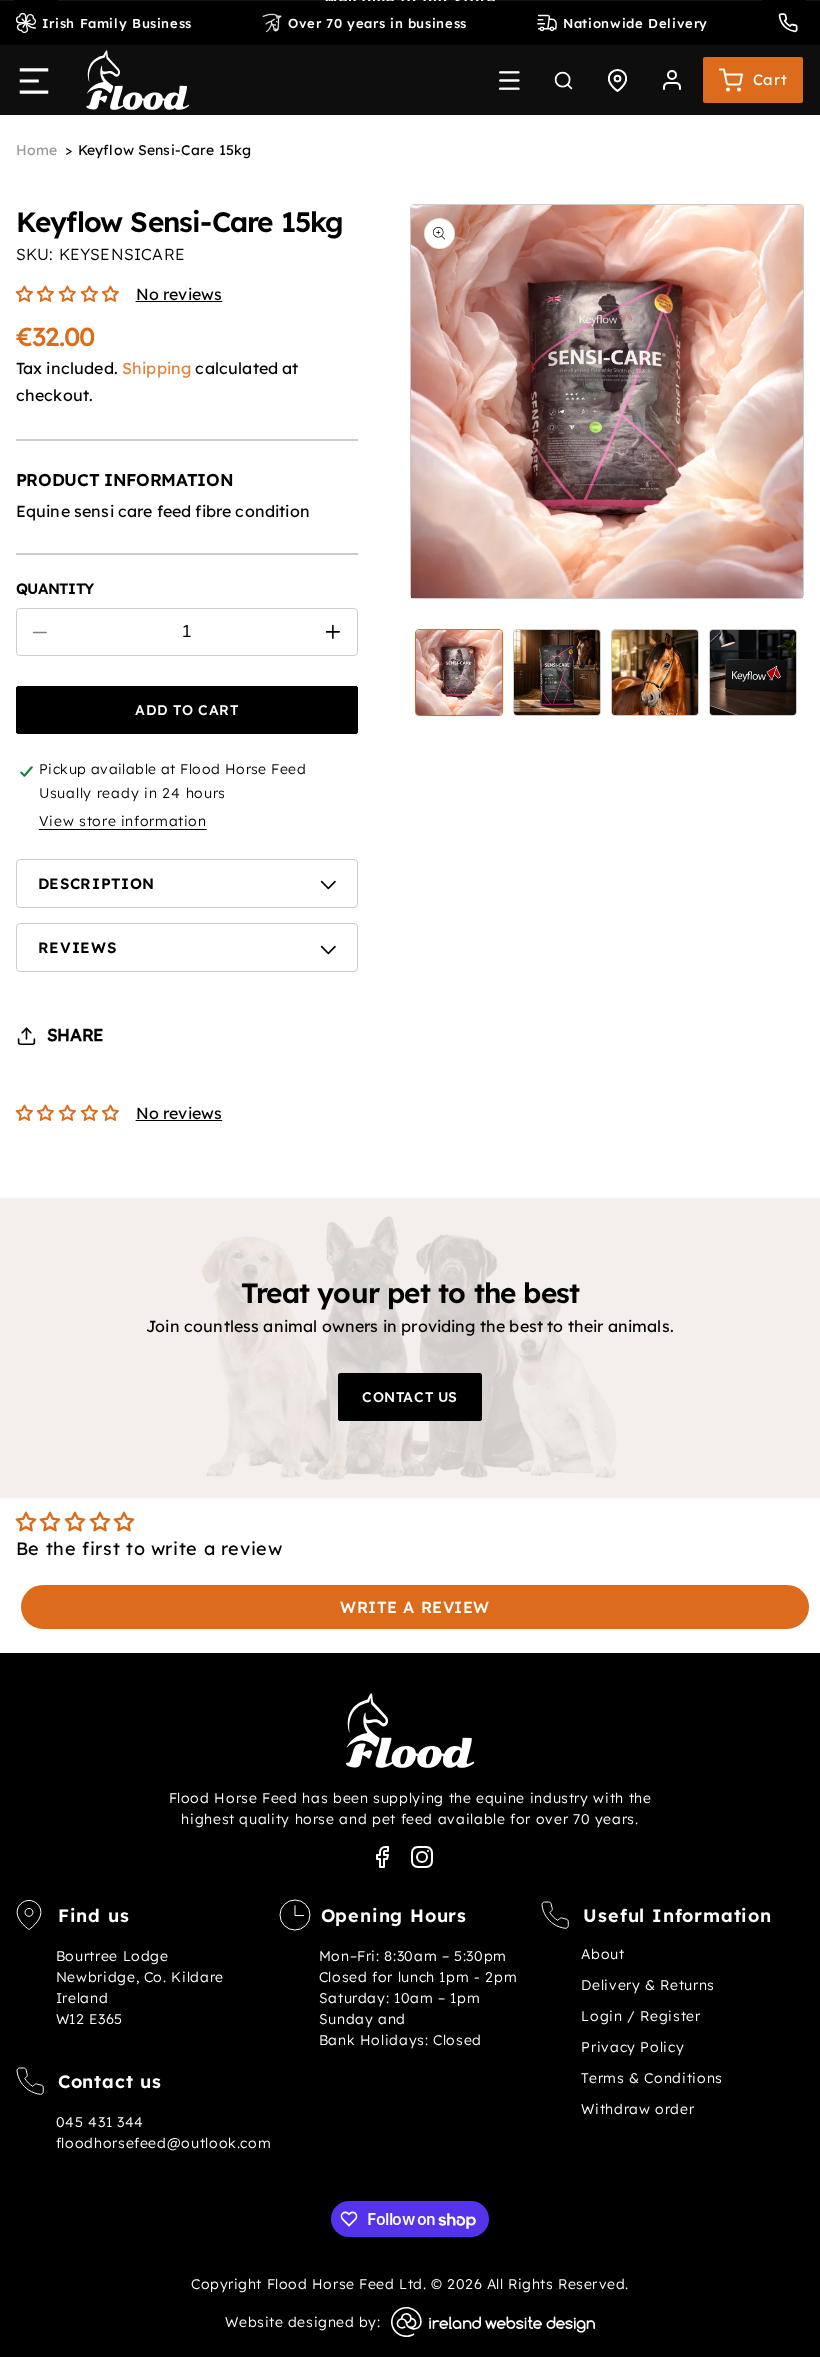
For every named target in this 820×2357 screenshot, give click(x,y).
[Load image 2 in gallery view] (557, 673)
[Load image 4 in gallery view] (753, 673)
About (602, 1954)
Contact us (410, 1397)
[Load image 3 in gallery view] (655, 673)
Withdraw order (637, 2109)
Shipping (156, 368)
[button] (509, 80)
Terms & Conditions (651, 2078)
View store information (123, 821)
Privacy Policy (632, 2047)
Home (37, 150)
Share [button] (75, 1034)
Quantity (55, 589)
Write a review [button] (415, 1607)
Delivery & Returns (647, 1985)
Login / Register (640, 2016)
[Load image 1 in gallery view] (459, 673)
